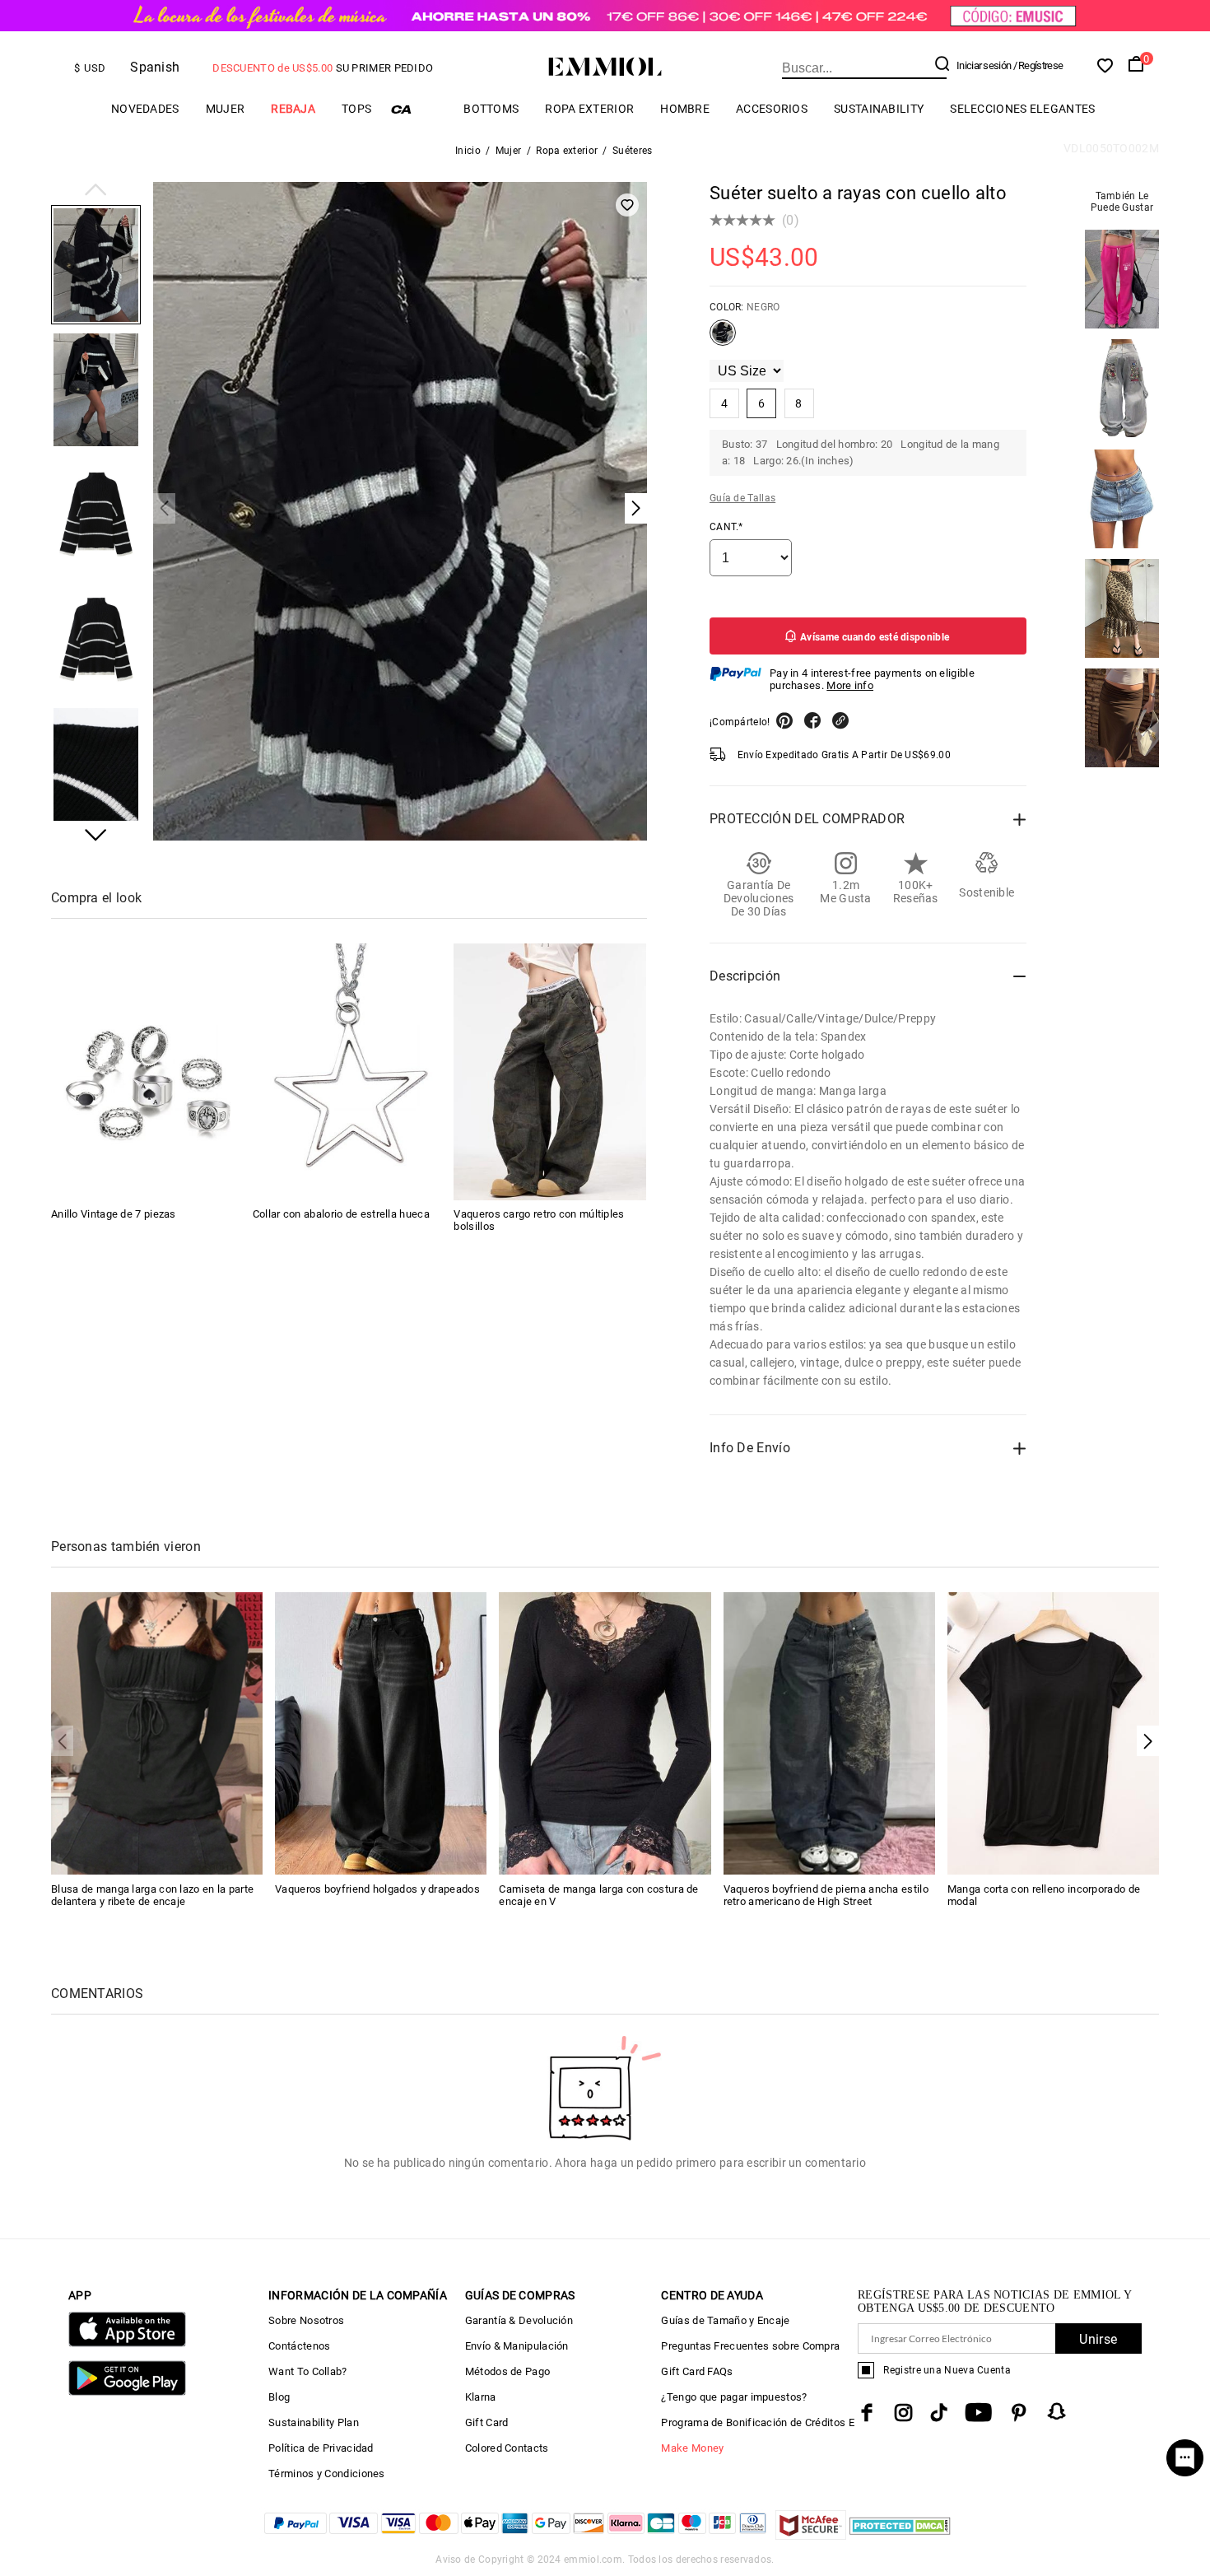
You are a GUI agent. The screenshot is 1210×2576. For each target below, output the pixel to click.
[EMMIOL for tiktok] (939, 2413)
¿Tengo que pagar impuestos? (734, 2397)
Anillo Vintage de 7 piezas (114, 1215)
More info (850, 685)
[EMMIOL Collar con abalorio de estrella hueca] (349, 1072)
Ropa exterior (589, 109)
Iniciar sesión (984, 65)
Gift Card (487, 2422)
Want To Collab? (308, 2371)
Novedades (145, 109)
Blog (279, 2397)
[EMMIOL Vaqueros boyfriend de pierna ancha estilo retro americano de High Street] (829, 1733)
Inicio (468, 151)
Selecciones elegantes (1022, 109)
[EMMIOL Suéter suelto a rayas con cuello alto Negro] (723, 339)
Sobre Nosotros (306, 2320)
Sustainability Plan (314, 2422)
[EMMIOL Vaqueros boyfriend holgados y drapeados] (381, 1733)
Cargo (417, 109)
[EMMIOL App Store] (127, 2343)
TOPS (356, 109)
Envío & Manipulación (517, 2346)
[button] (96, 191)
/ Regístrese (1038, 65)
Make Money (692, 2448)
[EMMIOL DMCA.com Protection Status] (900, 2535)
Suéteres (632, 151)
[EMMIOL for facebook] (867, 2413)
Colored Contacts (507, 2448)
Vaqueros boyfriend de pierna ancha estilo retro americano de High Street (826, 1895)
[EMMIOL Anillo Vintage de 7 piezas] (147, 1072)
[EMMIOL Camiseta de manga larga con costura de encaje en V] (605, 1733)
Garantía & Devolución (519, 2320)
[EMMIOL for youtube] (978, 2413)
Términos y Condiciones (327, 2474)
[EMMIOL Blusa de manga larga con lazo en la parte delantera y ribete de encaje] (157, 1733)
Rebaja (293, 109)
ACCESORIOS (772, 109)
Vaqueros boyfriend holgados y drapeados (377, 1889)
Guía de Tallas (742, 498)
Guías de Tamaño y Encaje (725, 2320)
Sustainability (879, 109)
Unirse (1098, 2339)
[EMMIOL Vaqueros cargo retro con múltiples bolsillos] (550, 1072)
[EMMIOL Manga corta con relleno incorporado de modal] (1053, 1733)
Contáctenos (299, 2346)
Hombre (685, 109)
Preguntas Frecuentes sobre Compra (750, 2346)
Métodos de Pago (508, 2371)
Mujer (226, 109)
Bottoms (491, 109)
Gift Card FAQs (697, 2371)
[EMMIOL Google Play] (127, 2392)
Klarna (481, 2397)
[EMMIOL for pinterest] (1019, 2413)
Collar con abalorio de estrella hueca (341, 1215)
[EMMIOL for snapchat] (1057, 2411)
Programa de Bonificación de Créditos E (757, 2422)
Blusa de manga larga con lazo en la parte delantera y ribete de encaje (152, 1895)
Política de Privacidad (321, 2448)
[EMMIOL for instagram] (904, 2413)
